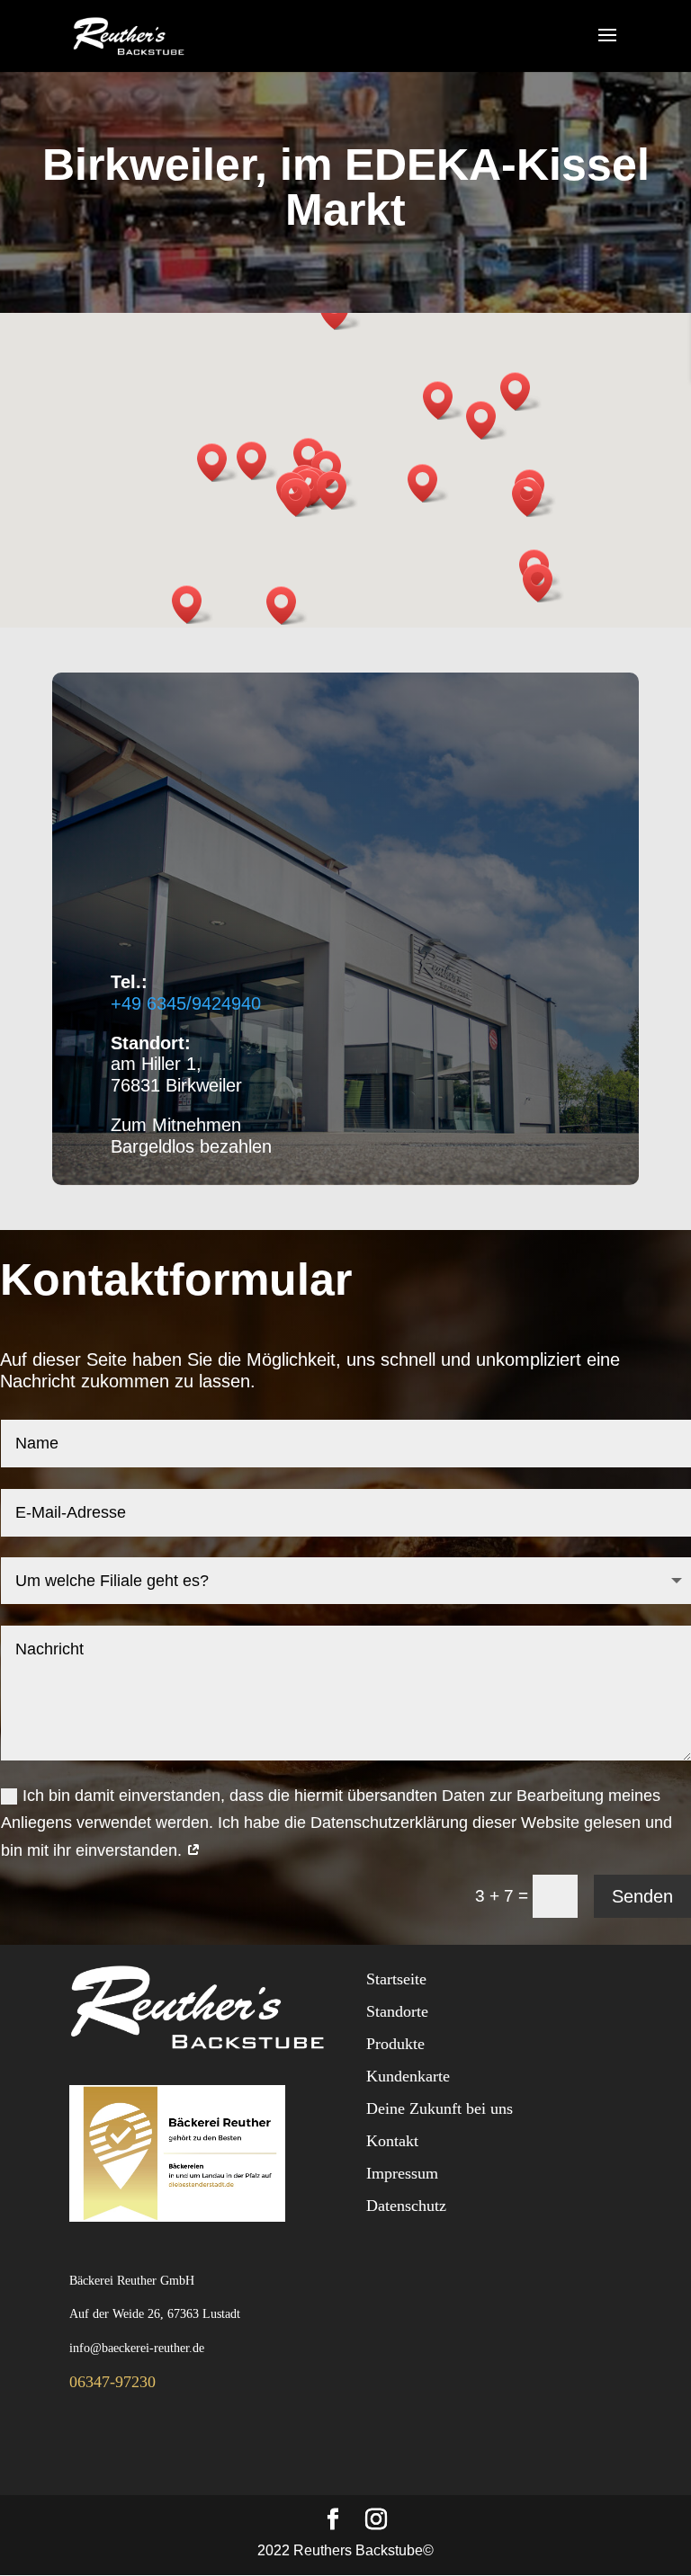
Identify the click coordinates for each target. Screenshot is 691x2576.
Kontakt (392, 2141)
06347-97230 (112, 2382)
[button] (301, 498)
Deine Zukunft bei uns (440, 2108)
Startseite (396, 1979)
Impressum (402, 2173)
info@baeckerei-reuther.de (137, 2348)
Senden (642, 1896)
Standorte (397, 2011)
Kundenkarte (408, 2076)
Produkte (395, 2044)
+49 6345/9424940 (186, 1003)
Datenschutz (406, 2206)
